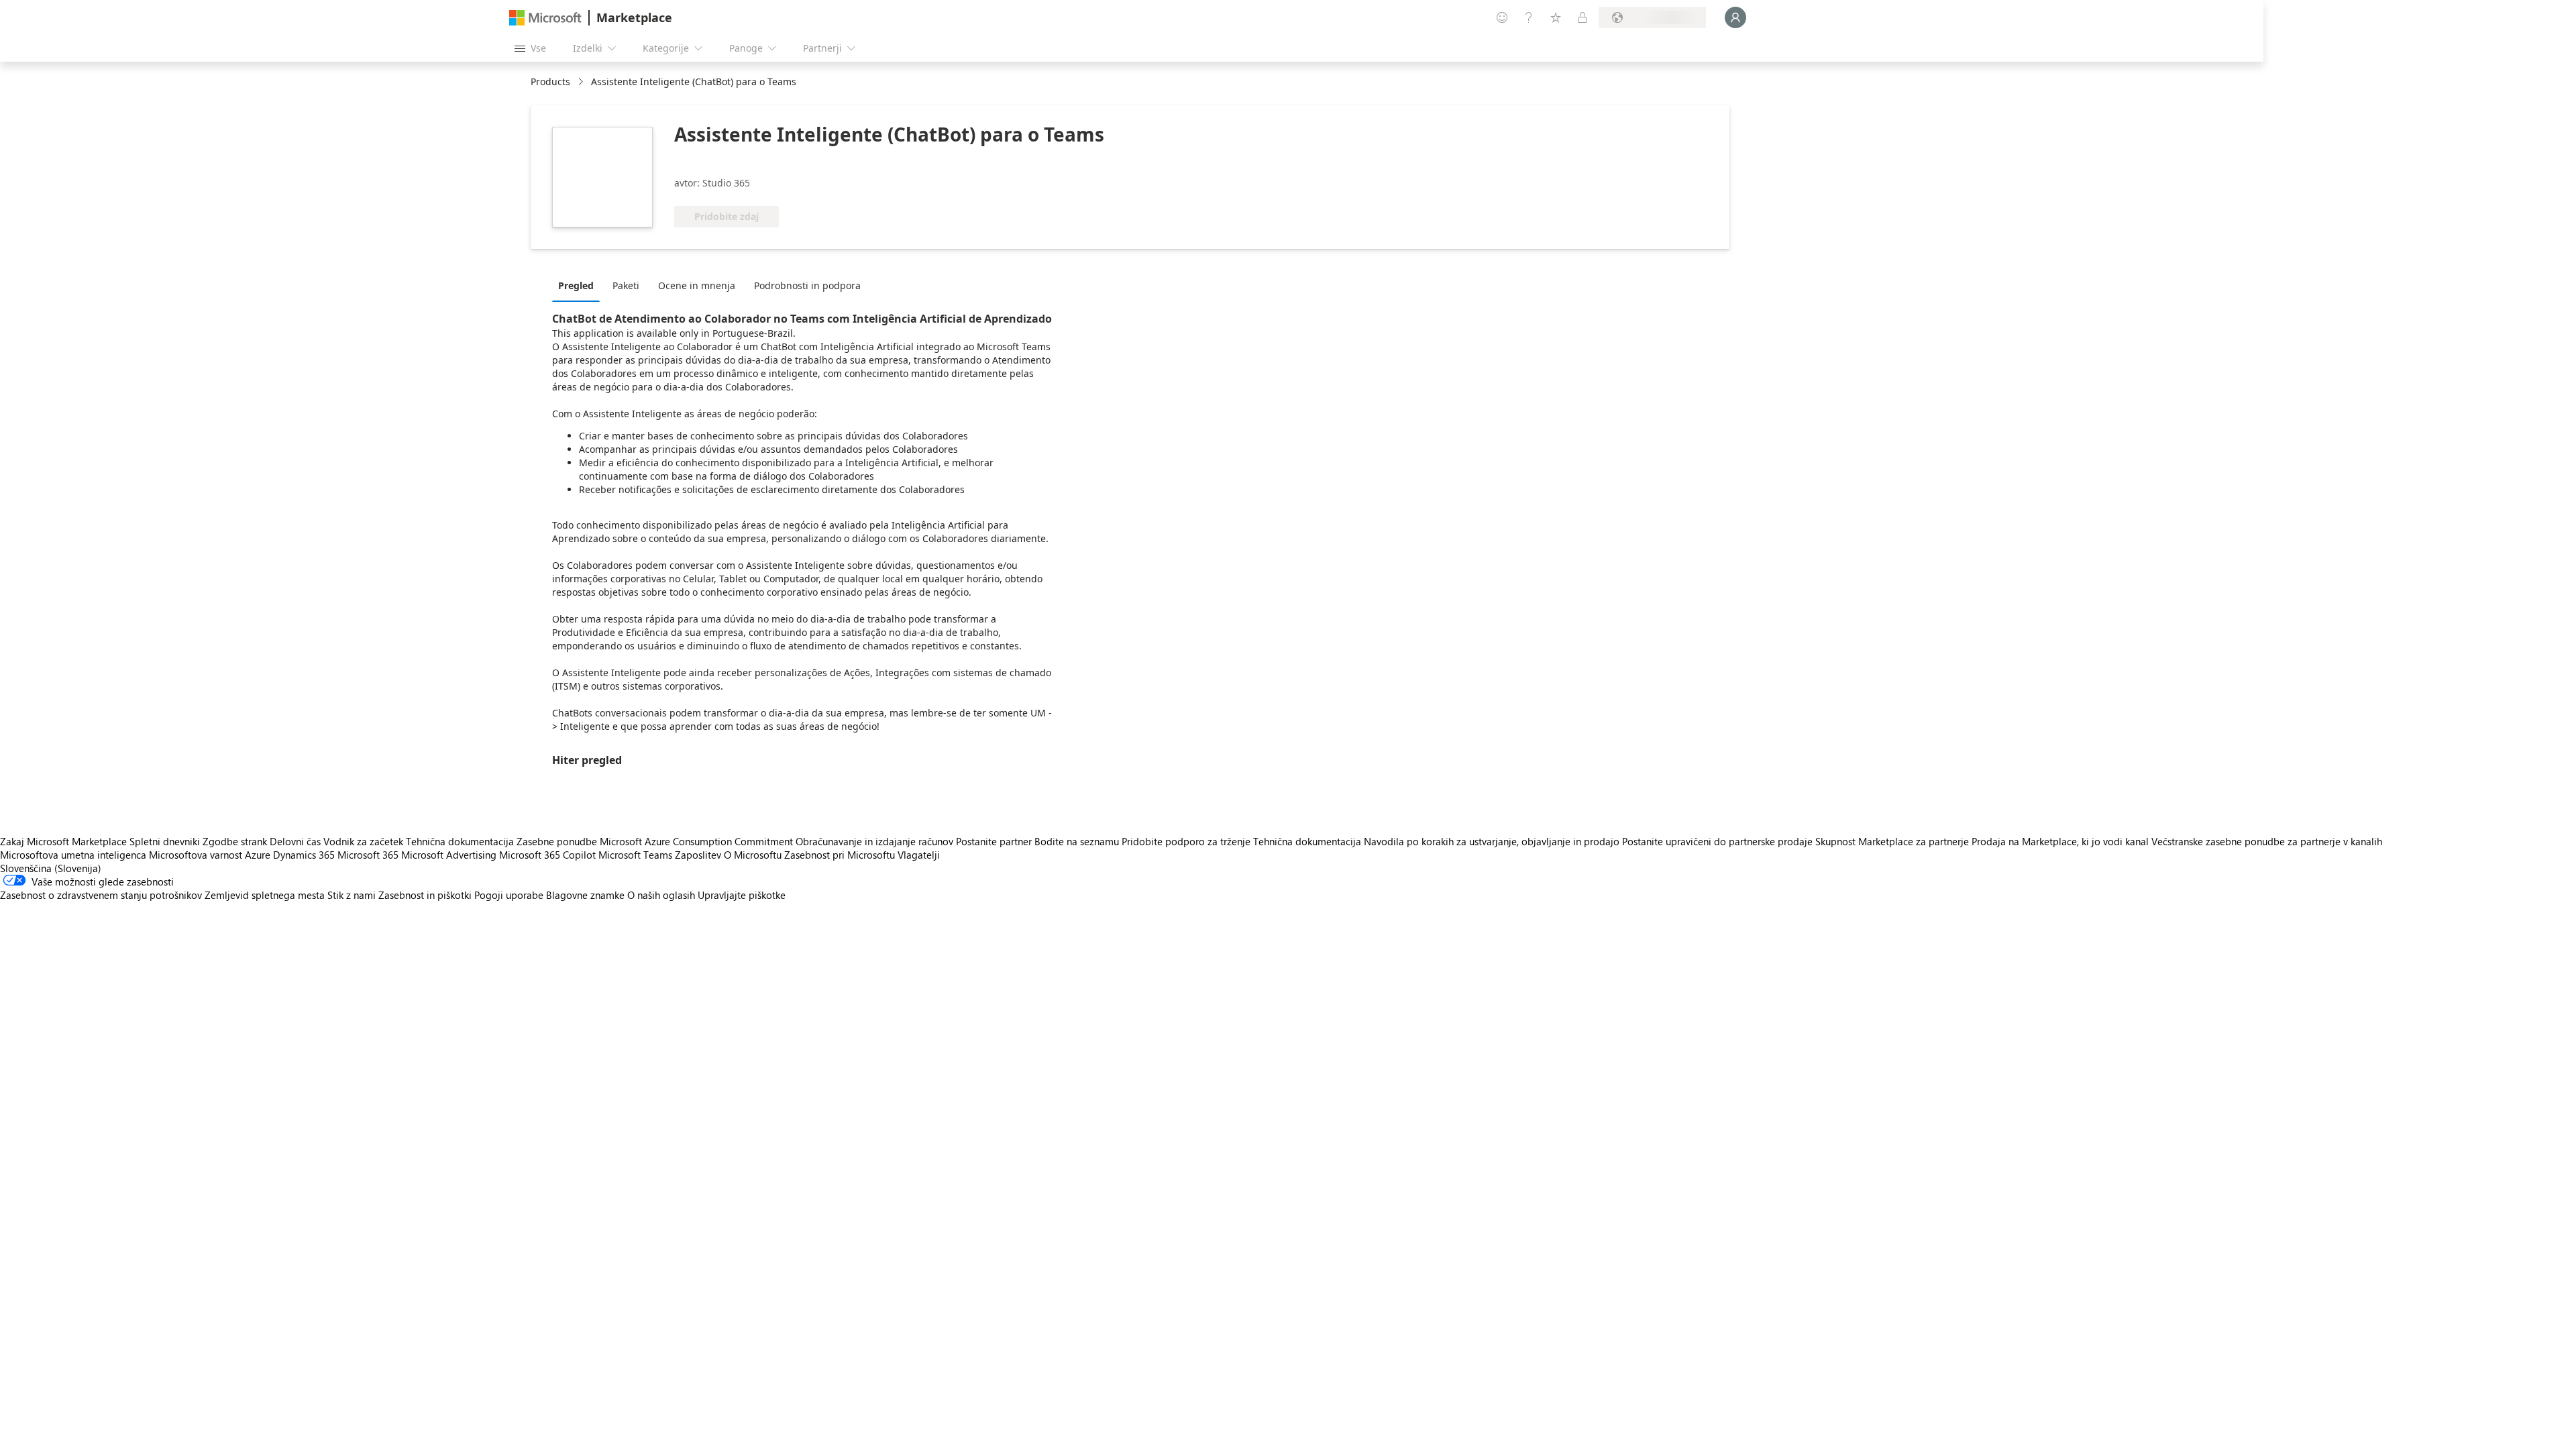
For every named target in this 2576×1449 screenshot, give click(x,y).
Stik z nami (352, 895)
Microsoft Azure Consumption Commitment (698, 841)
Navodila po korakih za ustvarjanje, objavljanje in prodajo (1492, 841)
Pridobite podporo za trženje (1186, 841)
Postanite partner (994, 841)
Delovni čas (295, 841)
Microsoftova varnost (196, 855)
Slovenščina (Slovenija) (51, 868)
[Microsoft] (545, 18)
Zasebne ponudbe (557, 841)
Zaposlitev (698, 855)
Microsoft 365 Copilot (547, 855)
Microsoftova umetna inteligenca (73, 855)
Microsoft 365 (368, 855)
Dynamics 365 (304, 855)
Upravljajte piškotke (742, 895)
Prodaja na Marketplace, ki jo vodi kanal (2060, 841)
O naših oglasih (661, 895)
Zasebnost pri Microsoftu (840, 855)
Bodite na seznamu (1077, 841)
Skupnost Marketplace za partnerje (1892, 841)
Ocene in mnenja (697, 285)
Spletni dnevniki (165, 841)
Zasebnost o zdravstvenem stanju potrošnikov (101, 895)
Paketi (626, 285)
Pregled (576, 285)
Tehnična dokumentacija (460, 841)
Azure (258, 855)
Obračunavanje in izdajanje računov (874, 841)
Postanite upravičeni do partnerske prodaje (1717, 841)
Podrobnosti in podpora (807, 285)
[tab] (579, 285)
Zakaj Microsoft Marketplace (63, 841)
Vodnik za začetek (363, 841)
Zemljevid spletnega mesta (265, 895)
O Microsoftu (753, 855)
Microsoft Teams (635, 855)
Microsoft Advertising (449, 855)
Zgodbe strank (235, 841)
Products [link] (550, 82)
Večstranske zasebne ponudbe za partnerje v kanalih (2267, 841)
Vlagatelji (919, 855)
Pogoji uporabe (509, 895)
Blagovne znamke (585, 895)
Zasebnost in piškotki (425, 895)
